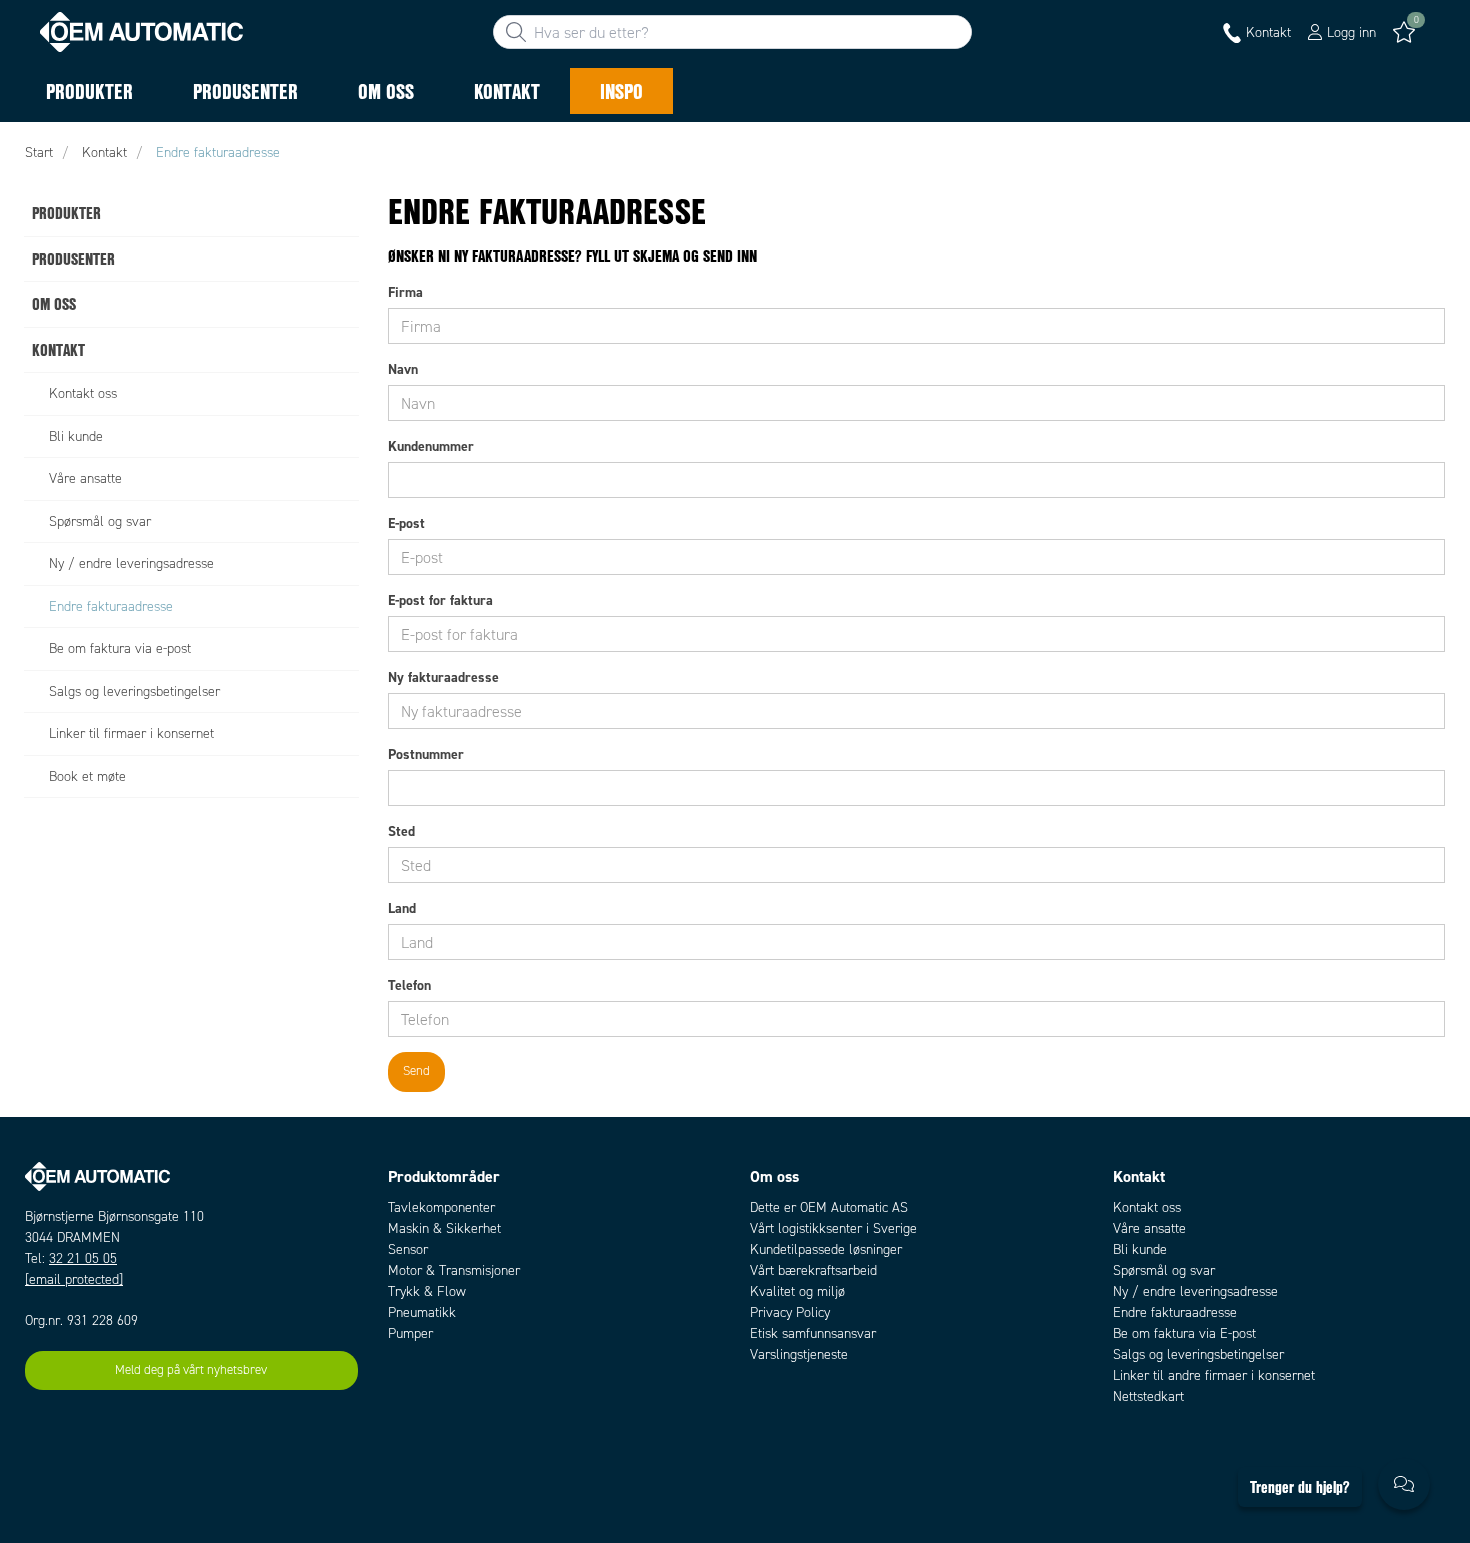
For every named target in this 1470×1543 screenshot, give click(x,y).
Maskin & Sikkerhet (444, 1228)
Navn (403, 369)
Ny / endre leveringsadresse (1195, 1291)
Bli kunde (1140, 1249)
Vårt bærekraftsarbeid (813, 1270)
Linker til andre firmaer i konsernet (1214, 1375)
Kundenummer (431, 446)
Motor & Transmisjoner (454, 1270)
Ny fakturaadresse (443, 677)
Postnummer (426, 754)
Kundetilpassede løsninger (826, 1249)
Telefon (409, 985)
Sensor (408, 1249)
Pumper (410, 1333)
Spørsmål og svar (1164, 1270)
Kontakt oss (1147, 1207)
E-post (406, 523)
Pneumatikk (422, 1312)
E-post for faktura (440, 600)
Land (402, 908)
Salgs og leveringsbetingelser (1198, 1354)
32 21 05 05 (83, 1258)
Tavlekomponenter (441, 1207)
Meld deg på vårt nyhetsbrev (191, 1370)
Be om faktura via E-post (1184, 1333)
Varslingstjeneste (799, 1354)
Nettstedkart (1148, 1396)
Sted (401, 831)
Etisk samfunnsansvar (813, 1333)
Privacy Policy (790, 1312)
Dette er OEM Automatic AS (829, 1207)
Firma (405, 292)
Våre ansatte (1149, 1228)
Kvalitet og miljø (797, 1291)
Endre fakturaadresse (1175, 1312)
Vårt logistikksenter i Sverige (833, 1228)
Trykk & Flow (427, 1291)
